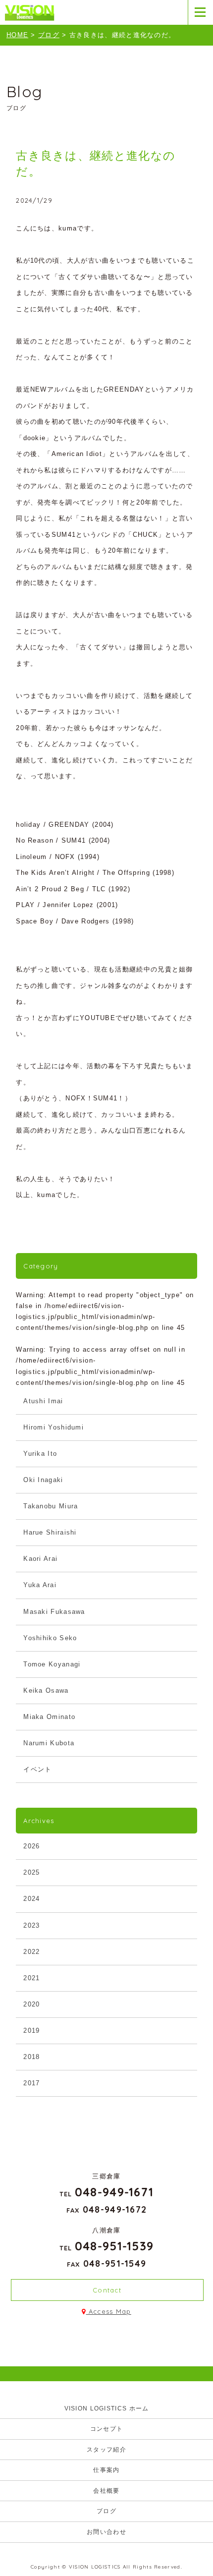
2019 (31, 2031)
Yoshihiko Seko (50, 1638)
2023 (31, 1925)
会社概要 (106, 2491)
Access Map (109, 2311)
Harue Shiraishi (50, 1532)
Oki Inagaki (43, 1480)
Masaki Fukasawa (54, 1612)
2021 (31, 1978)
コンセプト (107, 2429)
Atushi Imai (43, 1401)
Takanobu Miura (51, 1506)
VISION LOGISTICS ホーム (107, 2408)
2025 (31, 1872)
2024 (31, 1899)
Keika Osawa (46, 1690)
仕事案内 (106, 2470)
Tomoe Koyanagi (52, 1664)
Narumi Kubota (49, 1743)
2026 (31, 1846)
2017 (31, 2083)
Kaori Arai (40, 1559)
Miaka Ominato (49, 1717)
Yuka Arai (40, 1585)
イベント (37, 1769)
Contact (107, 2290)
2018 (31, 2057)
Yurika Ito (40, 1454)
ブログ (106, 2511)
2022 (31, 1952)
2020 (31, 2004)
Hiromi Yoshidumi (53, 1427)
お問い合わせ (106, 2532)
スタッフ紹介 (106, 2450)
